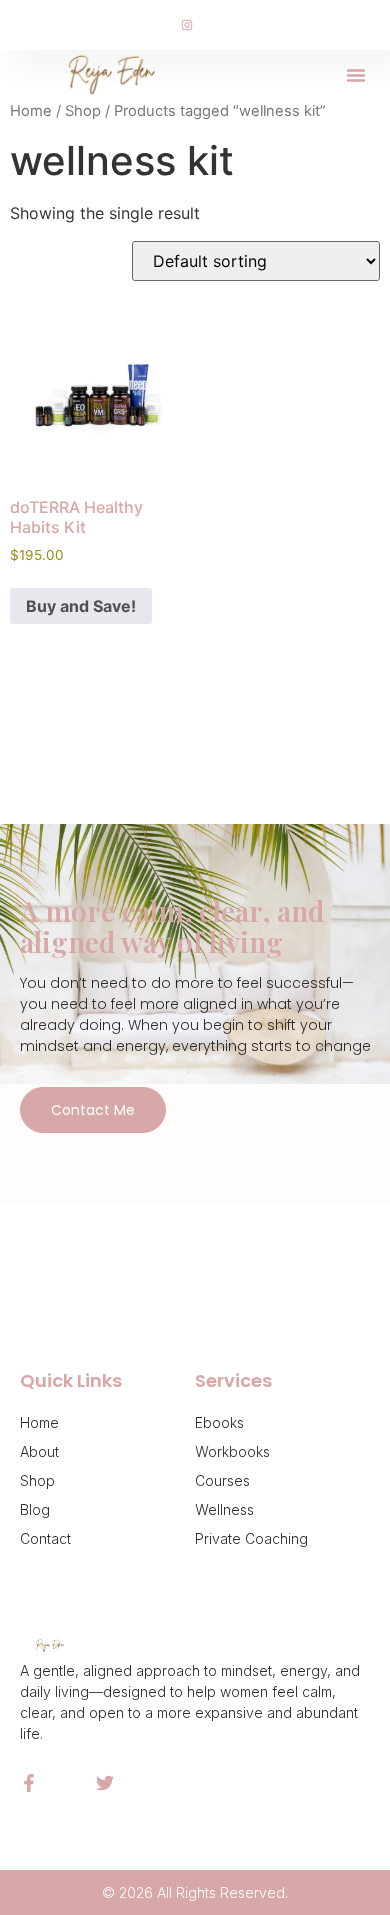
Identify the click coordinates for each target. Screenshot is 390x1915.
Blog (35, 1509)
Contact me (93, 1110)
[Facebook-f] (29, 1783)
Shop (83, 111)
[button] (356, 75)
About (39, 1451)
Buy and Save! (81, 606)
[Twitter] (105, 1783)
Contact (45, 1538)
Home (31, 111)
